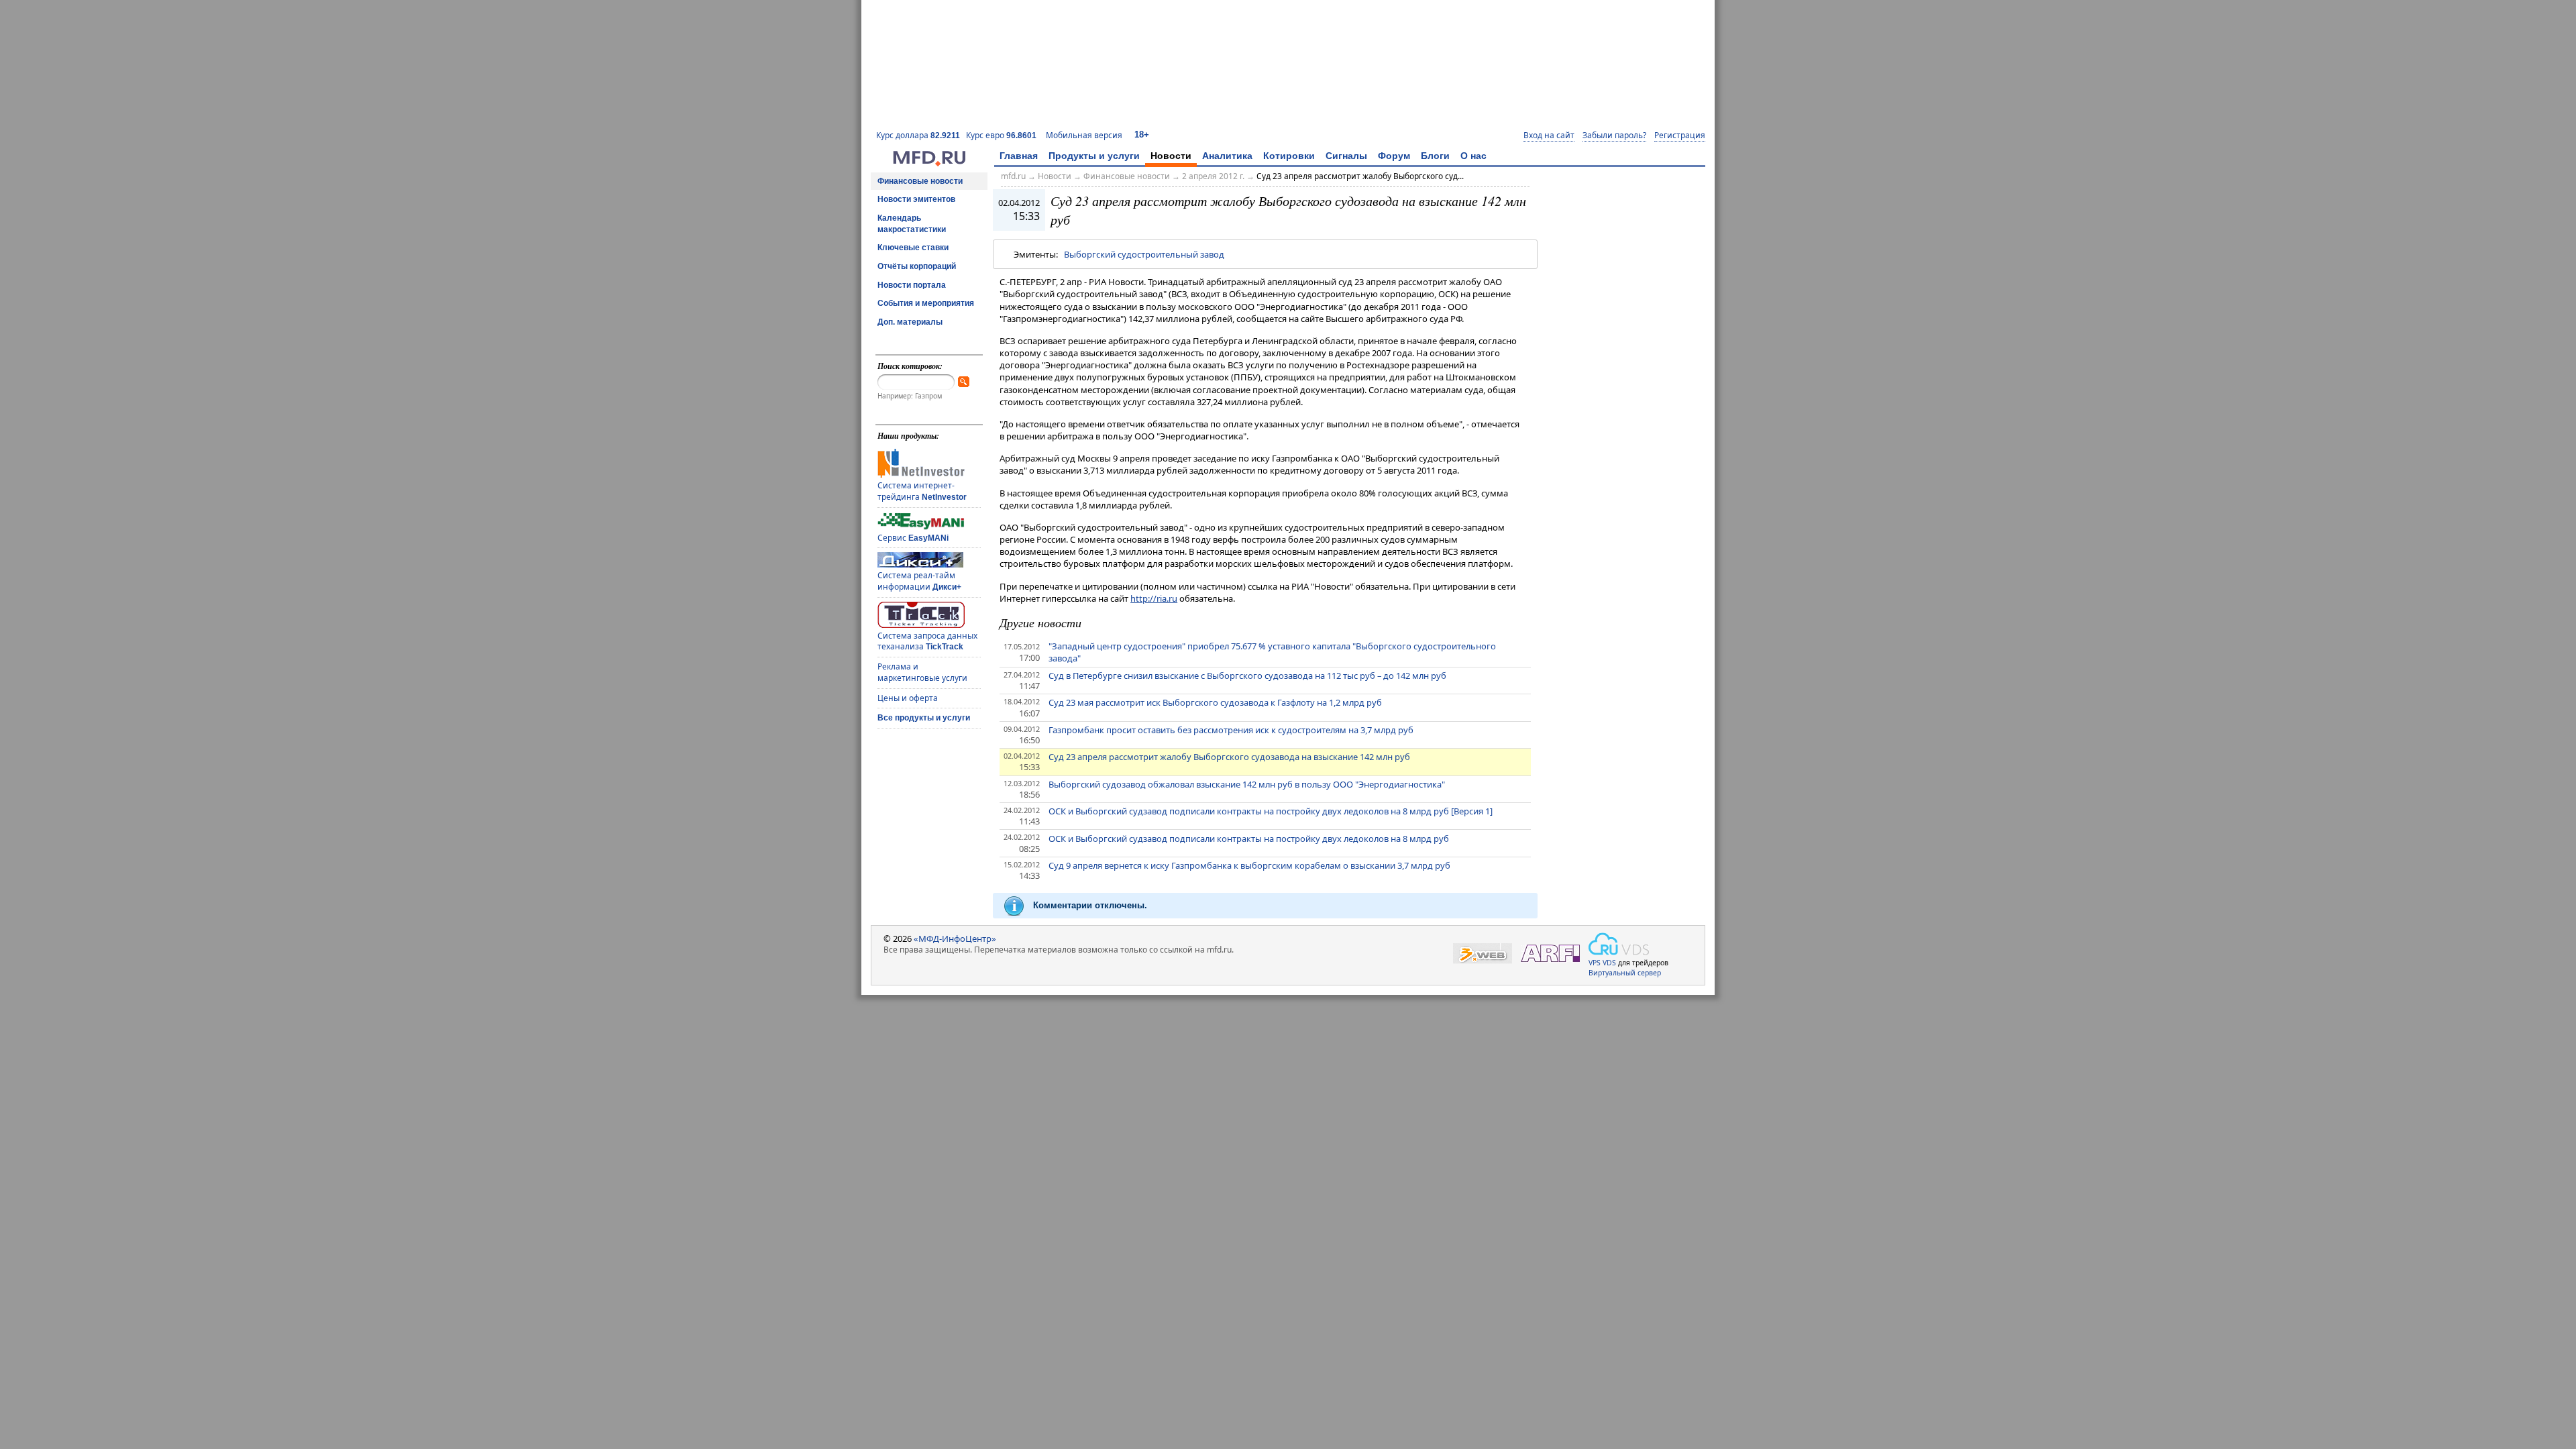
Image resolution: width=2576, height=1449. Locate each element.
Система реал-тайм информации (919, 581)
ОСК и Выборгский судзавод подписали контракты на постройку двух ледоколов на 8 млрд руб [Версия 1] (1271, 811)
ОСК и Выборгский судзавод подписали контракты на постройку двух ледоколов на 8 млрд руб (1249, 839)
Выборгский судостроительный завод (1144, 254)
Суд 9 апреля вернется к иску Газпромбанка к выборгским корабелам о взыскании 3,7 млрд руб (1249, 865)
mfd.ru (1013, 176)
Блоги (1435, 156)
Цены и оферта (908, 698)
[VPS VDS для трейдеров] (1619, 944)
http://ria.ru (1154, 598)
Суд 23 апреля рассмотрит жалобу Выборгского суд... (1360, 176)
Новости (1171, 156)
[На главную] (929, 163)
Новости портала (912, 285)
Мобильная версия (1084, 135)
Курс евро (1001, 135)
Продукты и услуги (1094, 156)
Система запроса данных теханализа (927, 641)
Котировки (1289, 156)
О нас (1473, 156)
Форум (1394, 156)
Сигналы (1346, 156)
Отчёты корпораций (917, 266)
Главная (1019, 156)
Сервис (913, 538)
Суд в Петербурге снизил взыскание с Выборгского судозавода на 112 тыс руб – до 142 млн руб (1247, 676)
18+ (1142, 135)
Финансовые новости (920, 181)
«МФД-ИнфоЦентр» (955, 938)
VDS (1609, 963)
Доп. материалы (910, 322)
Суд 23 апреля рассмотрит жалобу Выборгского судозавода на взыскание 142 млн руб (1229, 757)
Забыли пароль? (1614, 136)
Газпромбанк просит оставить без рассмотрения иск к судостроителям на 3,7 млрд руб (1231, 730)
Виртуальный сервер (1625, 973)
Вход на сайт (1549, 136)
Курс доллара (918, 135)
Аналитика (1227, 156)
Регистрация (1680, 136)
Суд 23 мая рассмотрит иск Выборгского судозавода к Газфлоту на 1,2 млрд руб (1215, 702)
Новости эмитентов (916, 199)
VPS (1595, 963)
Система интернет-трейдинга (922, 491)
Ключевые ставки (913, 248)
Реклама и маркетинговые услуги (922, 672)
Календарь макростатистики (912, 224)
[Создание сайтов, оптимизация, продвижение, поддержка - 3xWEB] (1483, 954)
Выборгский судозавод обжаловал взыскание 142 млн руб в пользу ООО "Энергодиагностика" (1247, 784)
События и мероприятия (926, 303)
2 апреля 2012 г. (1213, 176)
